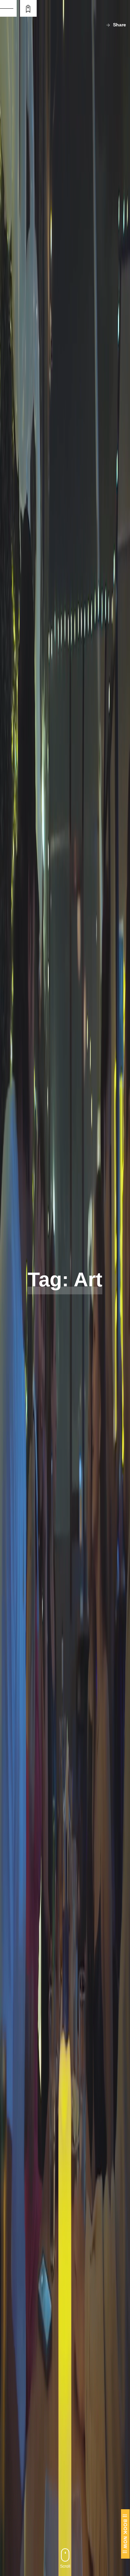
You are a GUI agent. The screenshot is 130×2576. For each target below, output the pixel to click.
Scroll (65, 2566)
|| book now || (125, 2534)
